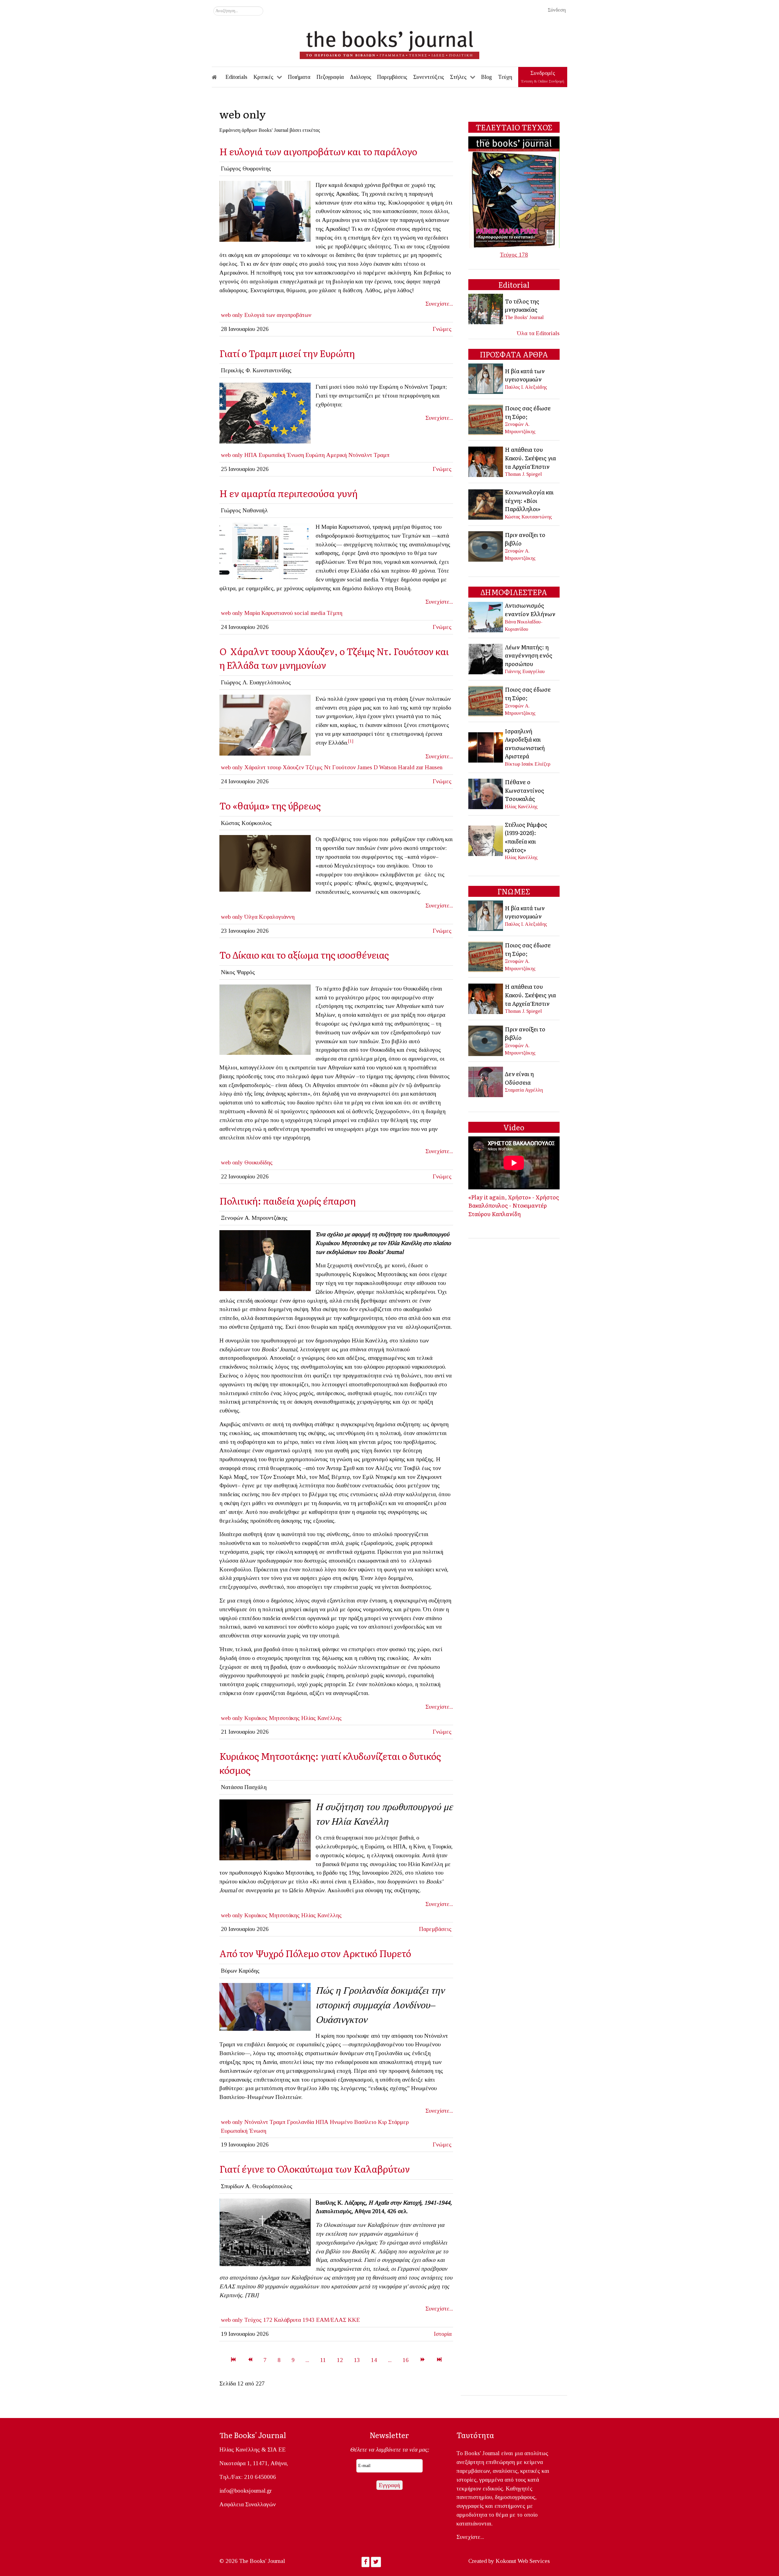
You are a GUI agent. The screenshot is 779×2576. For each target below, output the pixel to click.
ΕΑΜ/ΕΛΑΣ (331, 2320)
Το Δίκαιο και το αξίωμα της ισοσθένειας (304, 955)
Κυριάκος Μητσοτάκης (272, 1718)
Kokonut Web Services (523, 2561)
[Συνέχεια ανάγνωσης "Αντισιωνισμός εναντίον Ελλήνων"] (486, 616)
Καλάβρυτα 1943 (294, 2320)
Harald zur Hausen (420, 767)
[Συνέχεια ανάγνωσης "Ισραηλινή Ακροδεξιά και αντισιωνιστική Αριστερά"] (486, 747)
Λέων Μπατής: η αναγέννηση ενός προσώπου (529, 655)
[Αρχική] (218, 77)
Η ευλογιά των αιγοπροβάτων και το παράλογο (318, 151)
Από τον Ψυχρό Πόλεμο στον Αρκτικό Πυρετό (315, 1953)
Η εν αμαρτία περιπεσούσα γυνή (288, 493)
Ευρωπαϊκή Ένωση (281, 455)
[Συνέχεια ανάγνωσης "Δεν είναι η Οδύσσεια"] (486, 1081)
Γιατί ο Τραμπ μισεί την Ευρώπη (287, 353)
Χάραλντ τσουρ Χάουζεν (274, 767)
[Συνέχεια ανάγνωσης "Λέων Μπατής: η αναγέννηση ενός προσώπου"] (486, 658)
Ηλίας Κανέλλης (321, 1718)
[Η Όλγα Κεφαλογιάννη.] (265, 863)
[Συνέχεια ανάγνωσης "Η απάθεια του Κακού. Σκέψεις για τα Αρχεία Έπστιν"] (486, 461)
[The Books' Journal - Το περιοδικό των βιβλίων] (389, 43)
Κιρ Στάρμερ (393, 2122)
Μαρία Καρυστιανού (269, 613)
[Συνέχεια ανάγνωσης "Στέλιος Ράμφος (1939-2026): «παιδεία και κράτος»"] (486, 840)
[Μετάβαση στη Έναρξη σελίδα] (233, 2360)
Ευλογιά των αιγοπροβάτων (278, 315)
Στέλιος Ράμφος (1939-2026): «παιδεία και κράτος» (526, 837)
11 (323, 2360)
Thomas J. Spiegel (523, 474)
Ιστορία (443, 2334)
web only (232, 315)
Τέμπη (335, 613)
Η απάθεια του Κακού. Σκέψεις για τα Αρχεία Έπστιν (530, 458)
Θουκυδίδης (259, 1162)
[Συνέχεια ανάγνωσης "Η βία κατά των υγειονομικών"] (486, 378)
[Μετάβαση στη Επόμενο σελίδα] (423, 2360)
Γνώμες (442, 329)
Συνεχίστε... (439, 304)
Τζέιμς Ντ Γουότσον (331, 767)
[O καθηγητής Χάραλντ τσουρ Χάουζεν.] (265, 724)
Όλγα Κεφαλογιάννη (269, 917)
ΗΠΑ (251, 455)
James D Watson (377, 767)
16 (406, 2360)
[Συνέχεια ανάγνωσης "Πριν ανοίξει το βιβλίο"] (486, 546)
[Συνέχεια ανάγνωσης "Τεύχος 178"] (514, 192)
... (307, 2360)
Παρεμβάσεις (435, 1929)
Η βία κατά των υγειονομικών (525, 375)
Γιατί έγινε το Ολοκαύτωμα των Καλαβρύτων (315, 2169)
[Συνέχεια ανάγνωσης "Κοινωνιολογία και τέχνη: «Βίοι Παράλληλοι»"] (486, 504)
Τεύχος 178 (514, 255)
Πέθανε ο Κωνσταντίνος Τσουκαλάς (524, 790)
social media (310, 613)
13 (357, 2360)
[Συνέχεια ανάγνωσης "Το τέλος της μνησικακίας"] (486, 309)
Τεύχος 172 (258, 2320)
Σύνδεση (557, 10)
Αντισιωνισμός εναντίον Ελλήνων (530, 609)
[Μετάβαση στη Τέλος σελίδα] (439, 2360)
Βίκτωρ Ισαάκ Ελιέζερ (528, 764)
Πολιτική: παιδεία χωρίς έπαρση (288, 1200)
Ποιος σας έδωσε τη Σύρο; (528, 412)
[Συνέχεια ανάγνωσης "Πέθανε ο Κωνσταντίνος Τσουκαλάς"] (486, 793)
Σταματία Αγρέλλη (524, 1090)
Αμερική (337, 455)
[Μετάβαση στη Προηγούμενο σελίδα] (250, 2360)
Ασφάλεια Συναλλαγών (248, 2504)
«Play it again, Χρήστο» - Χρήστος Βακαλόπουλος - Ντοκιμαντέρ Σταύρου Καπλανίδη (514, 1205)
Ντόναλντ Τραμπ (369, 455)
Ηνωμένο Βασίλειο (353, 2122)
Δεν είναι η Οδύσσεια (519, 1078)
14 (374, 2360)
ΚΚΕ (354, 2320)
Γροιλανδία (300, 2122)
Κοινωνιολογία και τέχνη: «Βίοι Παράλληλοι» (529, 500)
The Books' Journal (524, 317)
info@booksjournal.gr (246, 2491)
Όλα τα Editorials (538, 333)
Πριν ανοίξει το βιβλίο (525, 539)
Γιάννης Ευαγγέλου (525, 671)
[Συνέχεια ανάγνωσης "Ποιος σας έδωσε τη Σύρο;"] (486, 419)
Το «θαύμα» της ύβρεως (270, 805)
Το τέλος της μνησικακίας (522, 305)
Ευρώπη (315, 455)
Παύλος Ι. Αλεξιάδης (526, 387)
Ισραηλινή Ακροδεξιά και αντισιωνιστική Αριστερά (525, 744)
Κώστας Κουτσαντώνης (528, 517)
